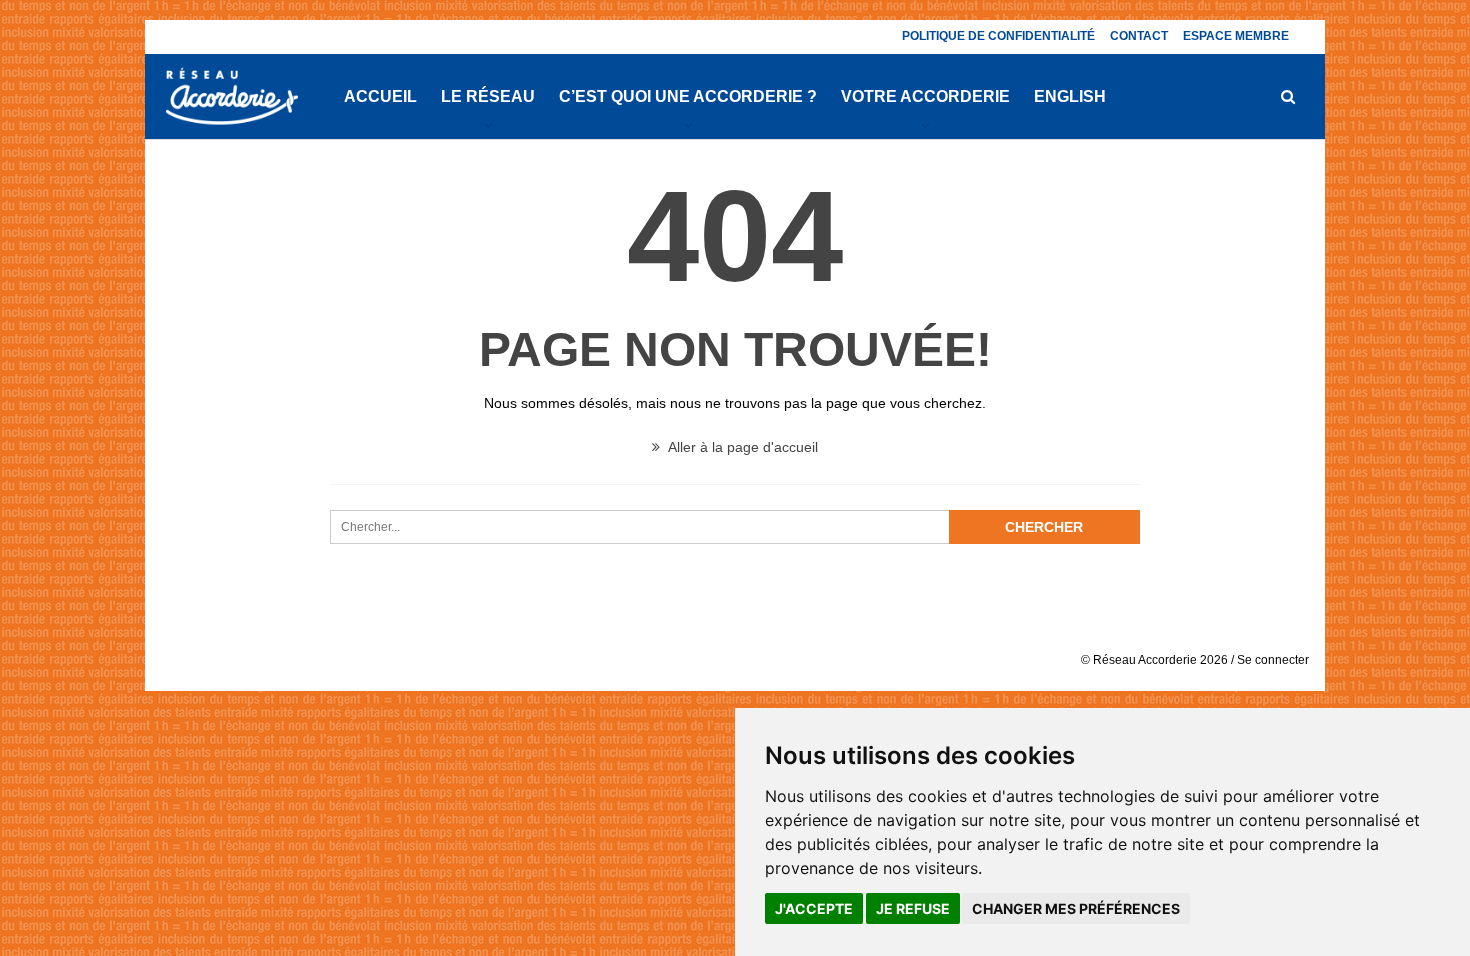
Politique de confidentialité (998, 36)
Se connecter (1273, 660)
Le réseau (488, 96)
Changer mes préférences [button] (1076, 908)
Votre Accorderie (925, 96)
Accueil (380, 96)
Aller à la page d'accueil (741, 447)
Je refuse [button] (913, 908)
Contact (1139, 36)
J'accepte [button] (814, 908)
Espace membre (1236, 36)
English (1070, 96)
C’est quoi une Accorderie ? (688, 96)
